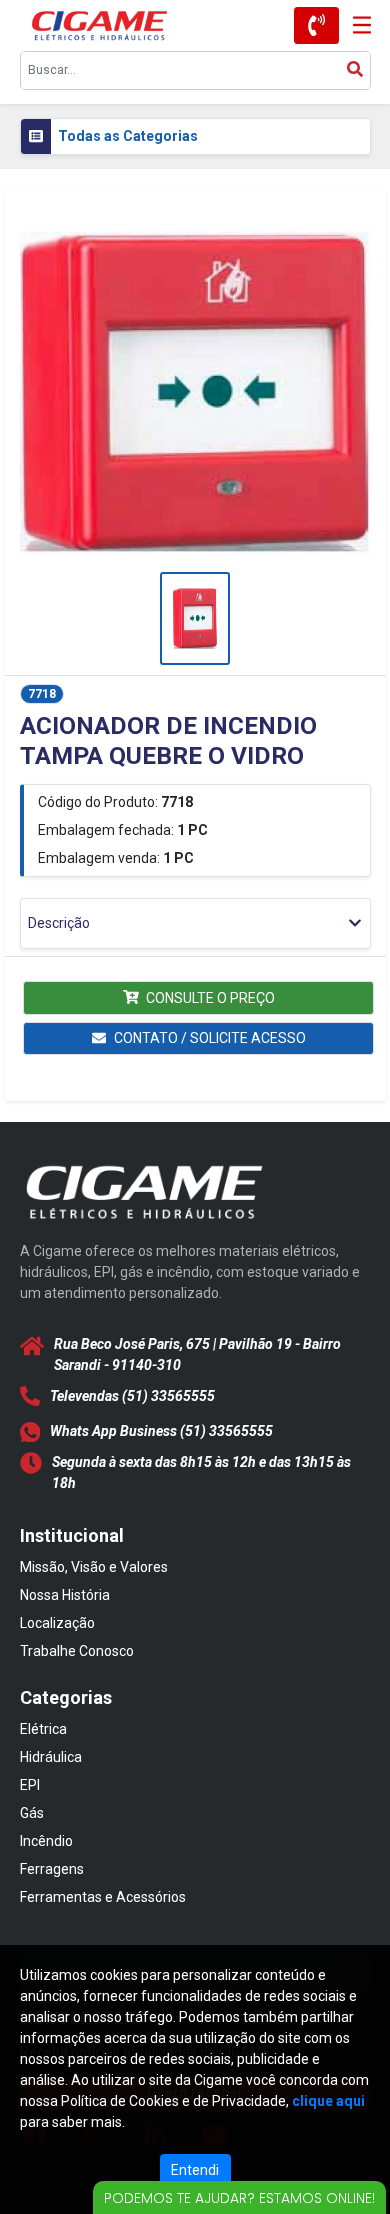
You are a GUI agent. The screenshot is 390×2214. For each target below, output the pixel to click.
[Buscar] (355, 70)
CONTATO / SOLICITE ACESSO (210, 1038)
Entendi (195, 2170)
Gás (32, 1813)
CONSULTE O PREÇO (210, 998)
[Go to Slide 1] (195, 618)
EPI (30, 1785)
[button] (195, 393)
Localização (57, 1623)
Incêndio (46, 1841)
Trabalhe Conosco (77, 1651)
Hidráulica (51, 1757)
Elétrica (43, 1729)
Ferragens (52, 1869)
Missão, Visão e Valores (94, 1567)
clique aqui (328, 2101)
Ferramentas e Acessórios (103, 1897)
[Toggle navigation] (355, 25)
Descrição (59, 923)
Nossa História (65, 1595)
